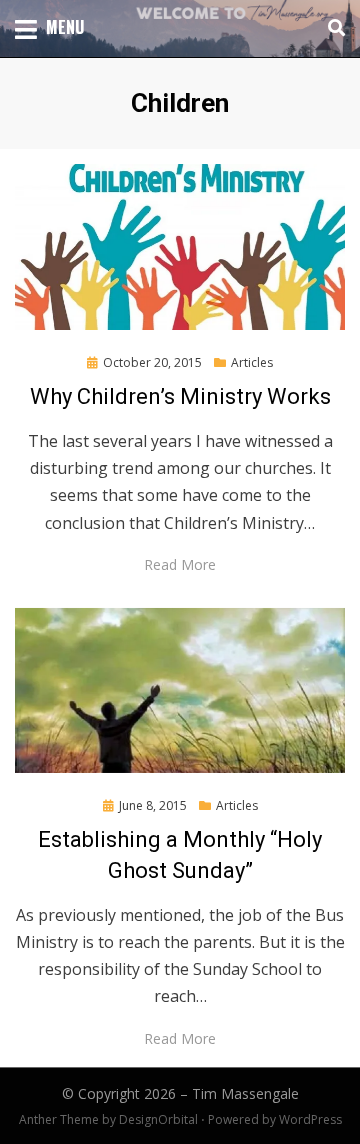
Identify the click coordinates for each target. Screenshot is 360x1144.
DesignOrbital (158, 1119)
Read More (180, 564)
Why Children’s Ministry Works (180, 396)
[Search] (331, 28)
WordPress (310, 1119)
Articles (252, 362)
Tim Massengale (245, 1093)
